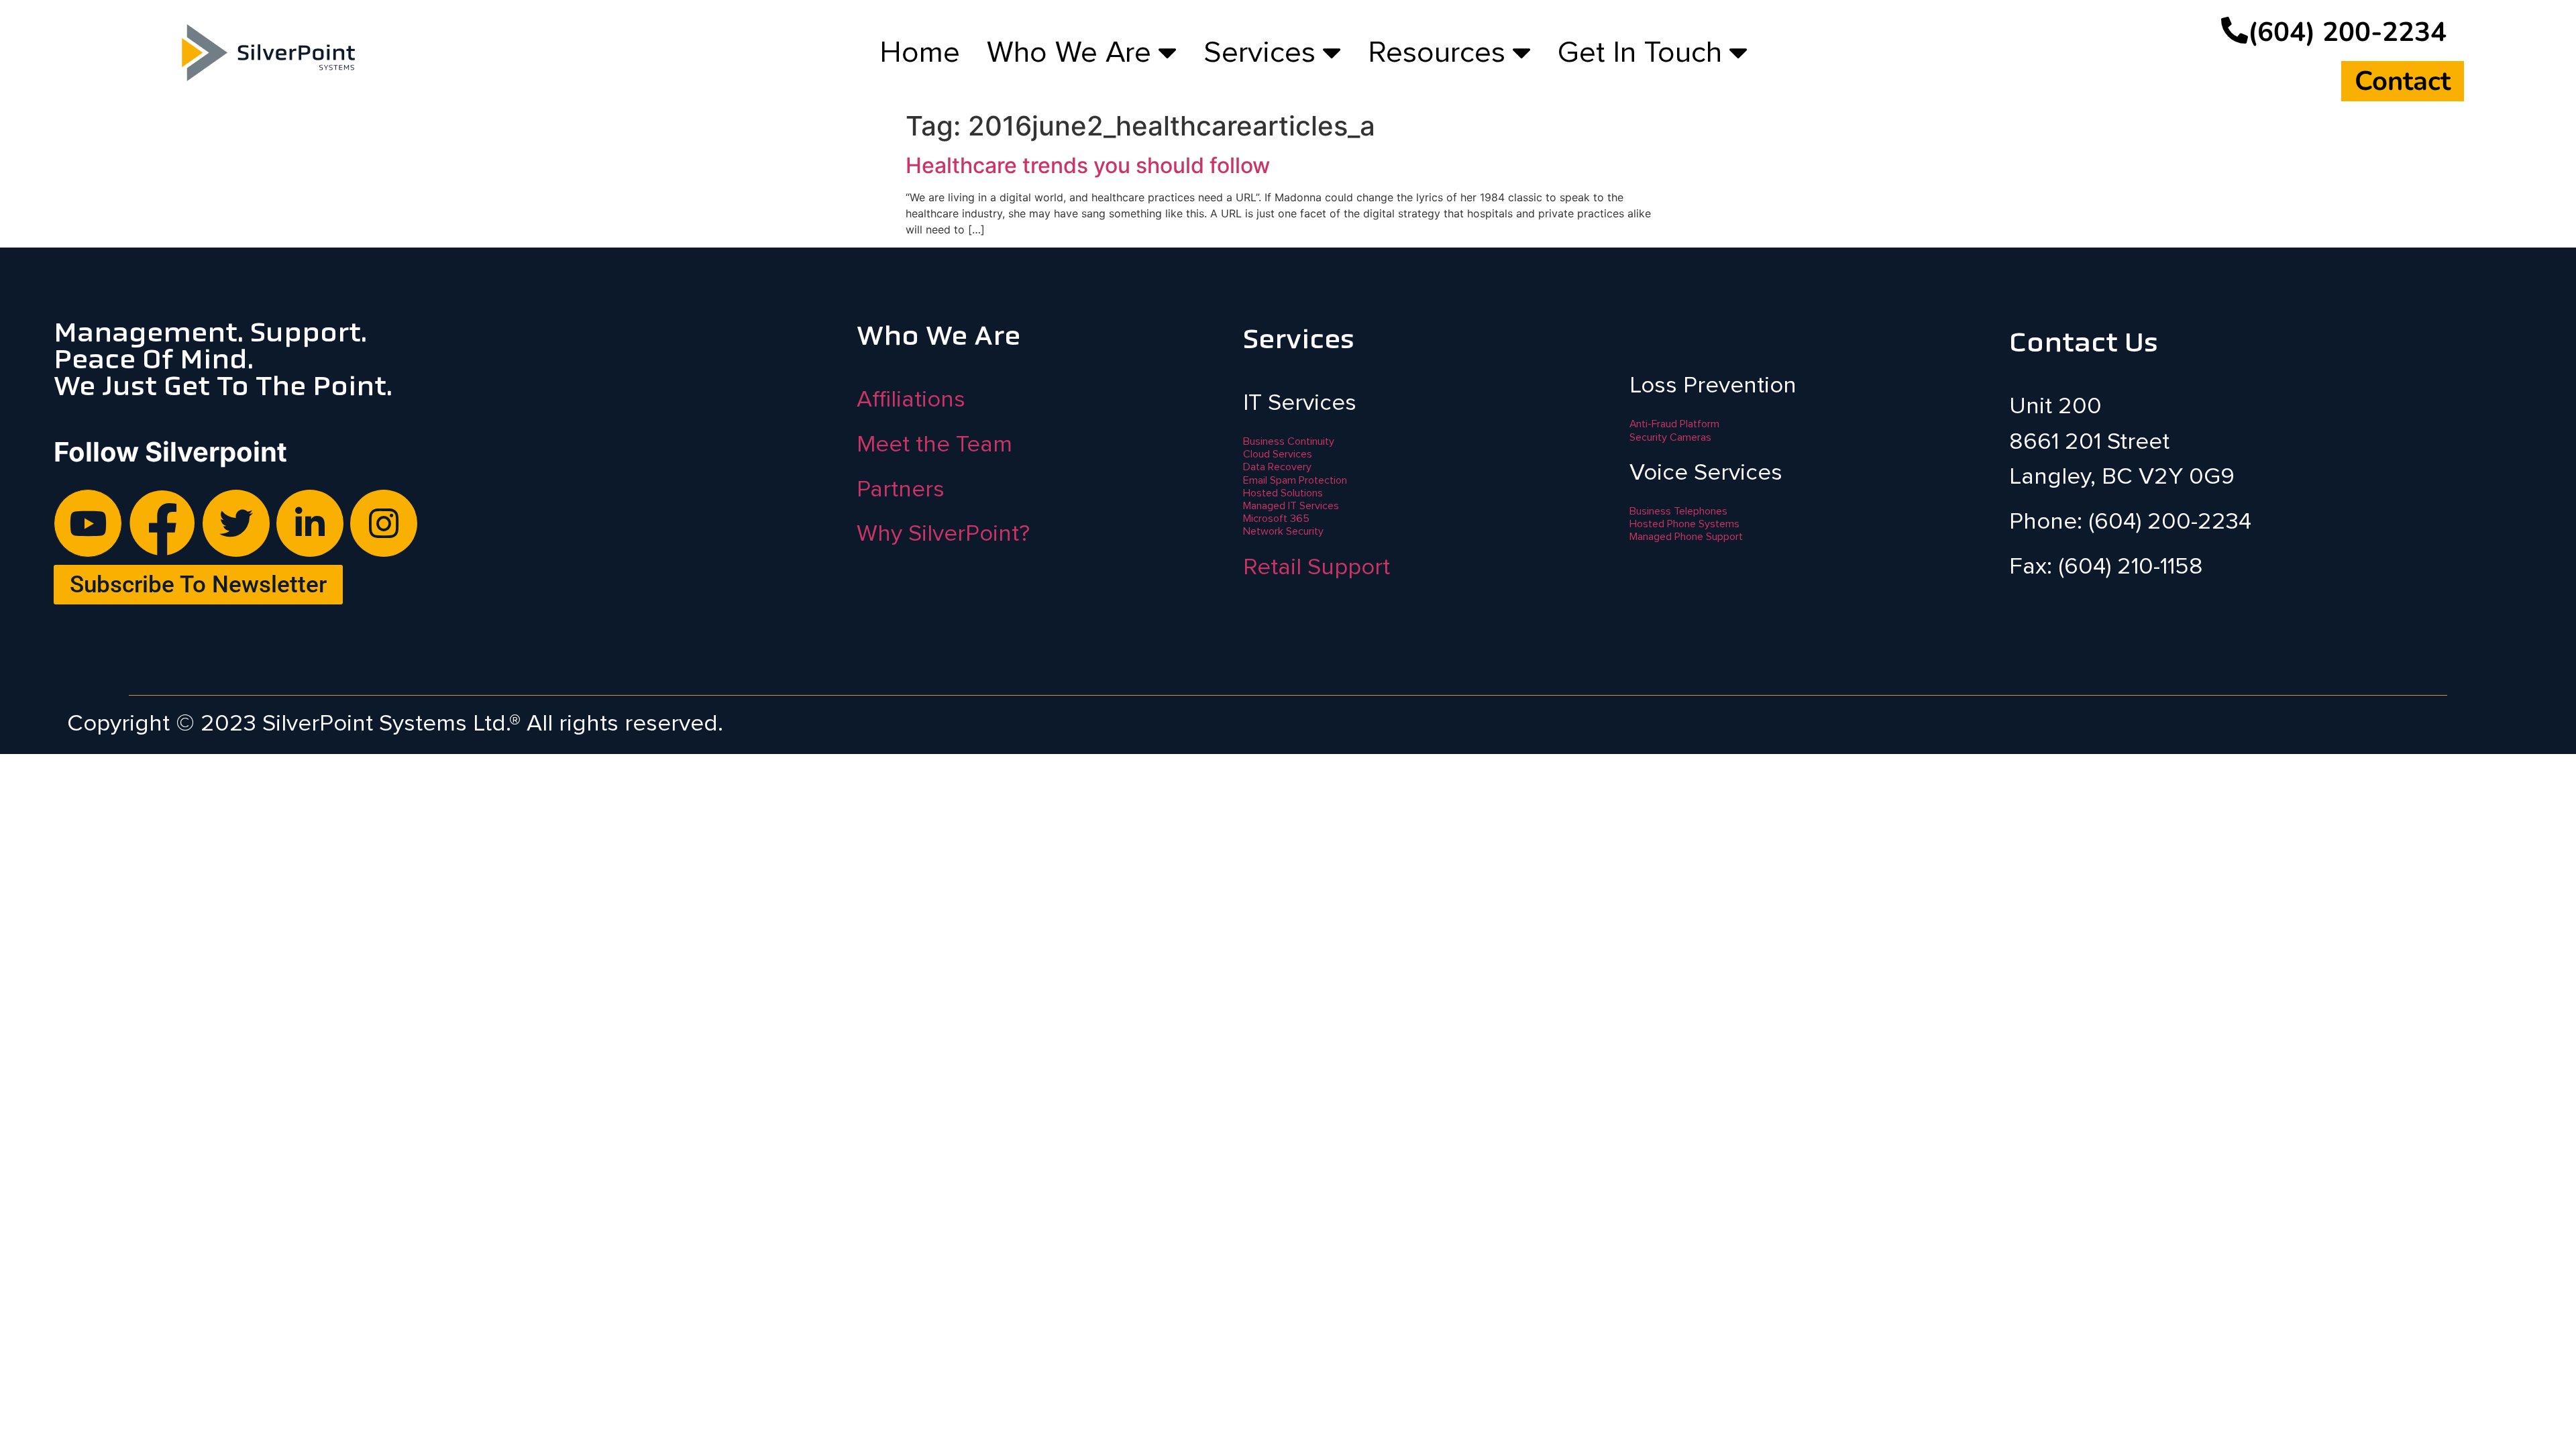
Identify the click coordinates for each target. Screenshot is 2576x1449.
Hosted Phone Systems (1684, 524)
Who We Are (1069, 52)
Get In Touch (1640, 52)
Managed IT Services (1291, 506)
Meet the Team (934, 444)
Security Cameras (1670, 437)
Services (1259, 52)
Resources (1437, 52)
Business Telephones (1678, 511)
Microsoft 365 (1276, 519)
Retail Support (1317, 567)
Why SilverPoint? (943, 533)
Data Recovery (1277, 467)
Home (920, 52)
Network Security (1283, 531)
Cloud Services (1278, 454)
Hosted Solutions (1283, 493)
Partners (901, 489)
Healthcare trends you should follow (1088, 165)
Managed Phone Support (1686, 537)
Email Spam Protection (1295, 480)
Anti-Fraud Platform (1674, 424)
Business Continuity (1289, 441)
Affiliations (911, 399)
